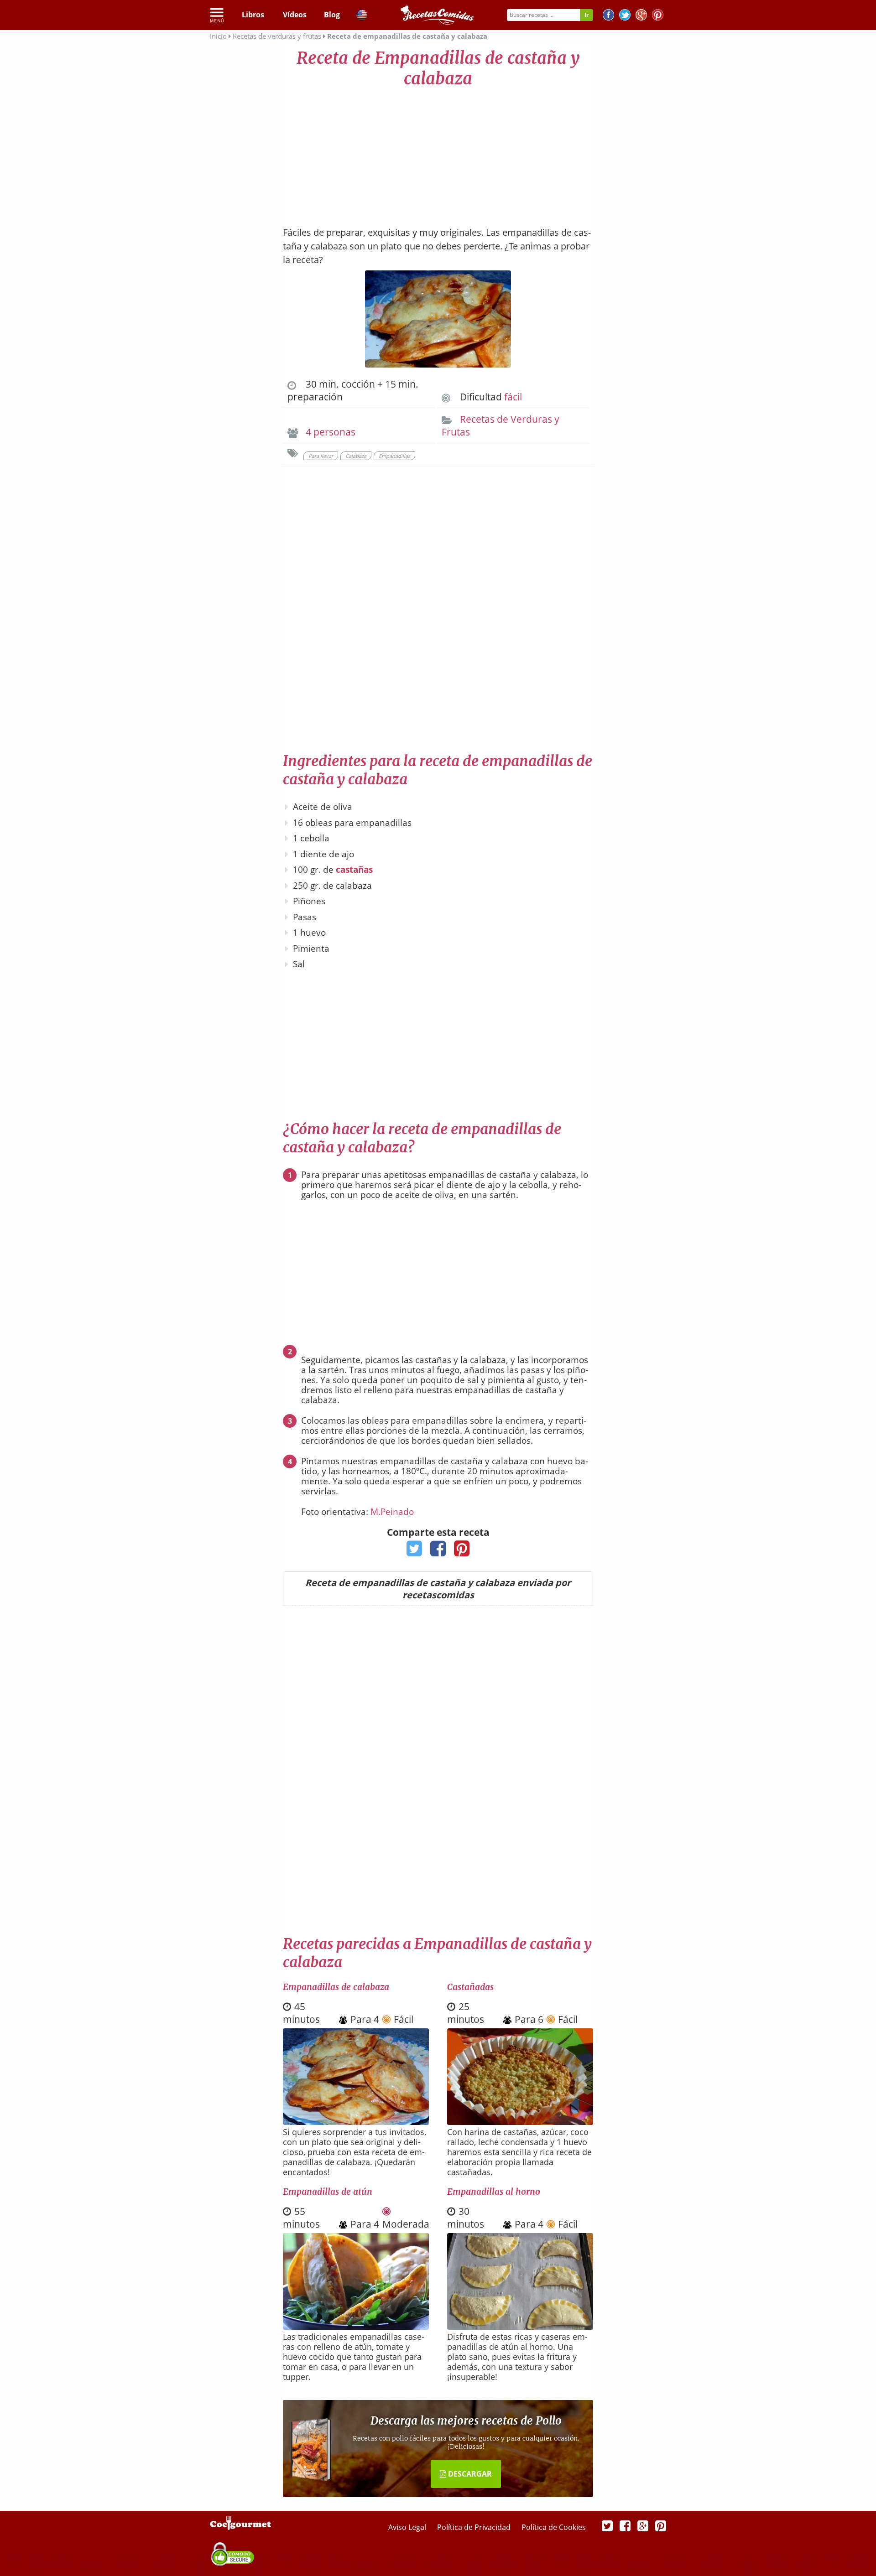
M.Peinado (392, 1512)
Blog (332, 15)
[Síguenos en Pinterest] (658, 16)
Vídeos (295, 15)
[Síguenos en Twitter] (625, 16)
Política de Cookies (554, 2527)
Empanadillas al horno (494, 2192)
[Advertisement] (438, 153)
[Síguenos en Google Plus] (643, 2525)
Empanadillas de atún (328, 2192)
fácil (513, 397)
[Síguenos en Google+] (641, 16)
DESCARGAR (469, 2474)
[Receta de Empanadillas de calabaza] (356, 2122)
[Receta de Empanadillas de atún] (356, 2327)
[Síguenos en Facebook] (608, 16)
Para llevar (321, 456)
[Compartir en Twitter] (415, 1551)
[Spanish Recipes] (362, 16)
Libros (253, 15)
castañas (354, 870)
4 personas (331, 432)
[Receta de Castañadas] (520, 2122)
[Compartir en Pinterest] (462, 1551)
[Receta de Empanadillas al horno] (520, 2327)
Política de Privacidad (475, 2527)
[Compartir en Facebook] (438, 1551)
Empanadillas (394, 456)
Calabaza (356, 456)
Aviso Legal (408, 2527)
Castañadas (470, 1987)
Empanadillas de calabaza (336, 1987)
